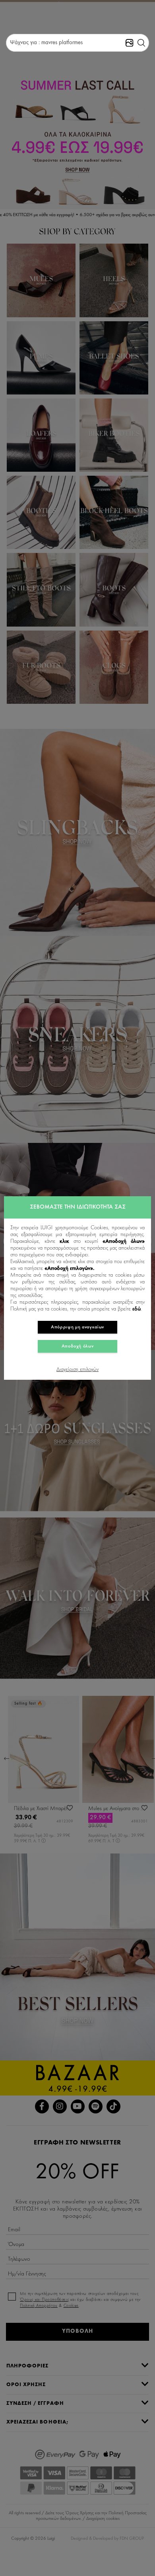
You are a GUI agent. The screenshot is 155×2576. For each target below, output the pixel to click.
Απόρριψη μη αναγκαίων (77, 1327)
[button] (141, 43)
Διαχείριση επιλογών (77, 1370)
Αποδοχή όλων (78, 1346)
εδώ (137, 1309)
